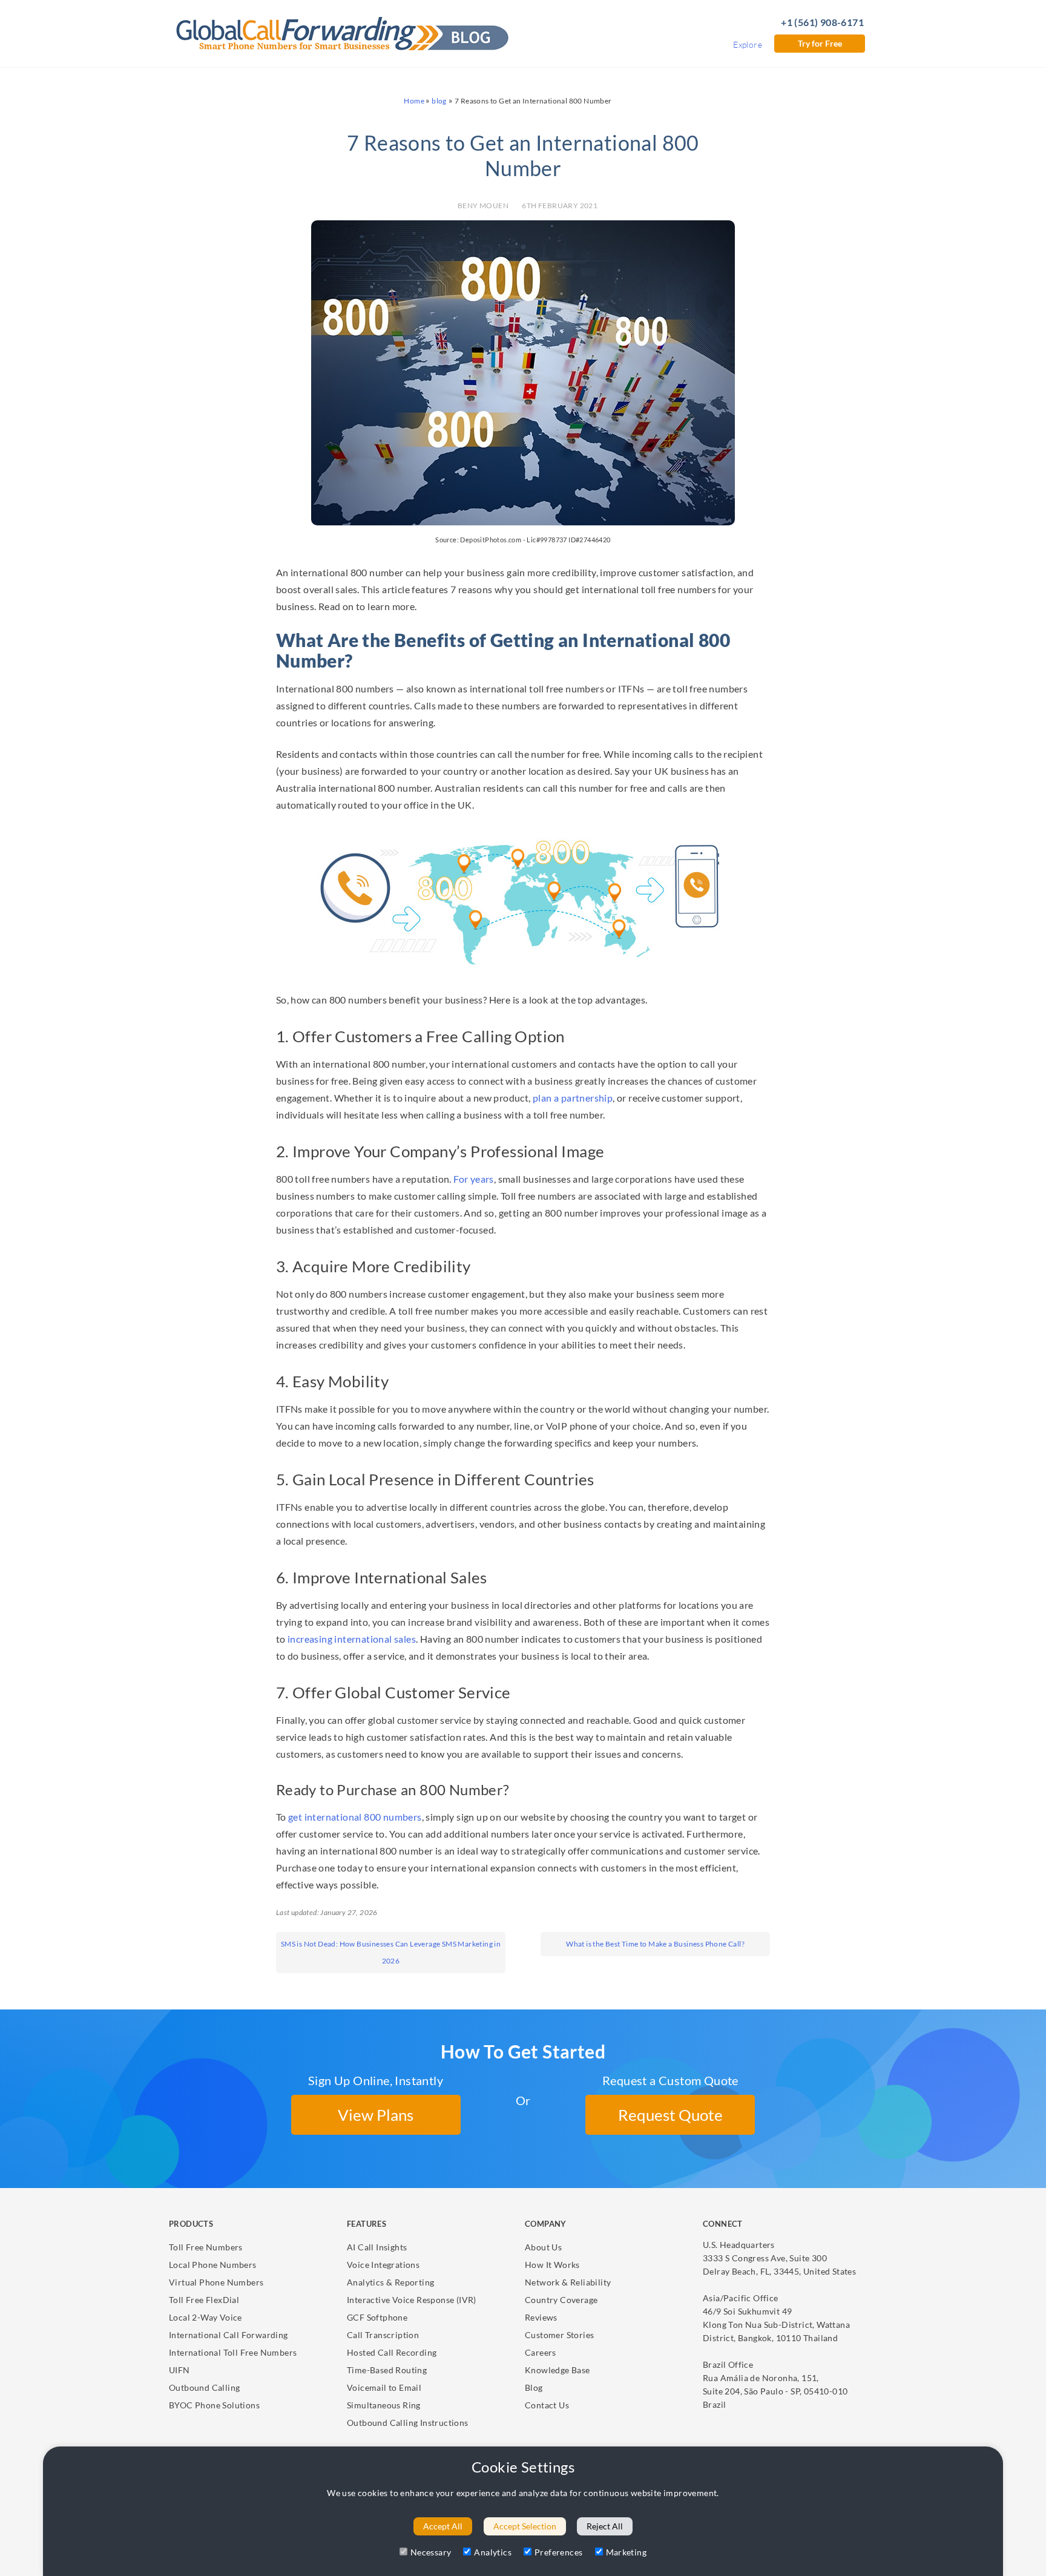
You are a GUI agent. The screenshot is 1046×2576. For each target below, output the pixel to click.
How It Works (552, 2265)
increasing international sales (352, 1639)
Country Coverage (561, 2300)
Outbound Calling (204, 2387)
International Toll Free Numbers (233, 2352)
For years (474, 1179)
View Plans (376, 2115)
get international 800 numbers (355, 1817)
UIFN (179, 2370)
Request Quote (670, 2115)
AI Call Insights (377, 2247)
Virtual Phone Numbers (216, 2282)
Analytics (493, 2552)
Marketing (627, 2552)
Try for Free (820, 43)
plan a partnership (573, 1098)
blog (439, 101)
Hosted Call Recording (392, 2352)
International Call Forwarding (229, 2335)
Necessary (431, 2552)
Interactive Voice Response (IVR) (412, 2300)
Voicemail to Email (384, 2387)
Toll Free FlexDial (204, 2300)
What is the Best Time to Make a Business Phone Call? (655, 1944)
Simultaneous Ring (384, 2405)
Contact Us (547, 2405)
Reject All (605, 2526)
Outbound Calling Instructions (408, 2423)
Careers (541, 2352)
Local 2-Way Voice (206, 2317)
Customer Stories (559, 2335)
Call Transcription (383, 2335)
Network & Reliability (568, 2282)
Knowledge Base (558, 2370)
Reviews (541, 2317)
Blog (534, 2387)
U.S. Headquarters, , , (779, 2258)
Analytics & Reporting (390, 2282)
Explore (748, 44)
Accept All (443, 2526)
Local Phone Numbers (213, 2265)
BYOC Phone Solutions (214, 2405)
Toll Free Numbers (206, 2247)
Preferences (558, 2552)
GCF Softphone (377, 2317)
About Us (543, 2247)
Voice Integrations (383, 2265)
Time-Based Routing (387, 2370)
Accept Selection (525, 2526)
